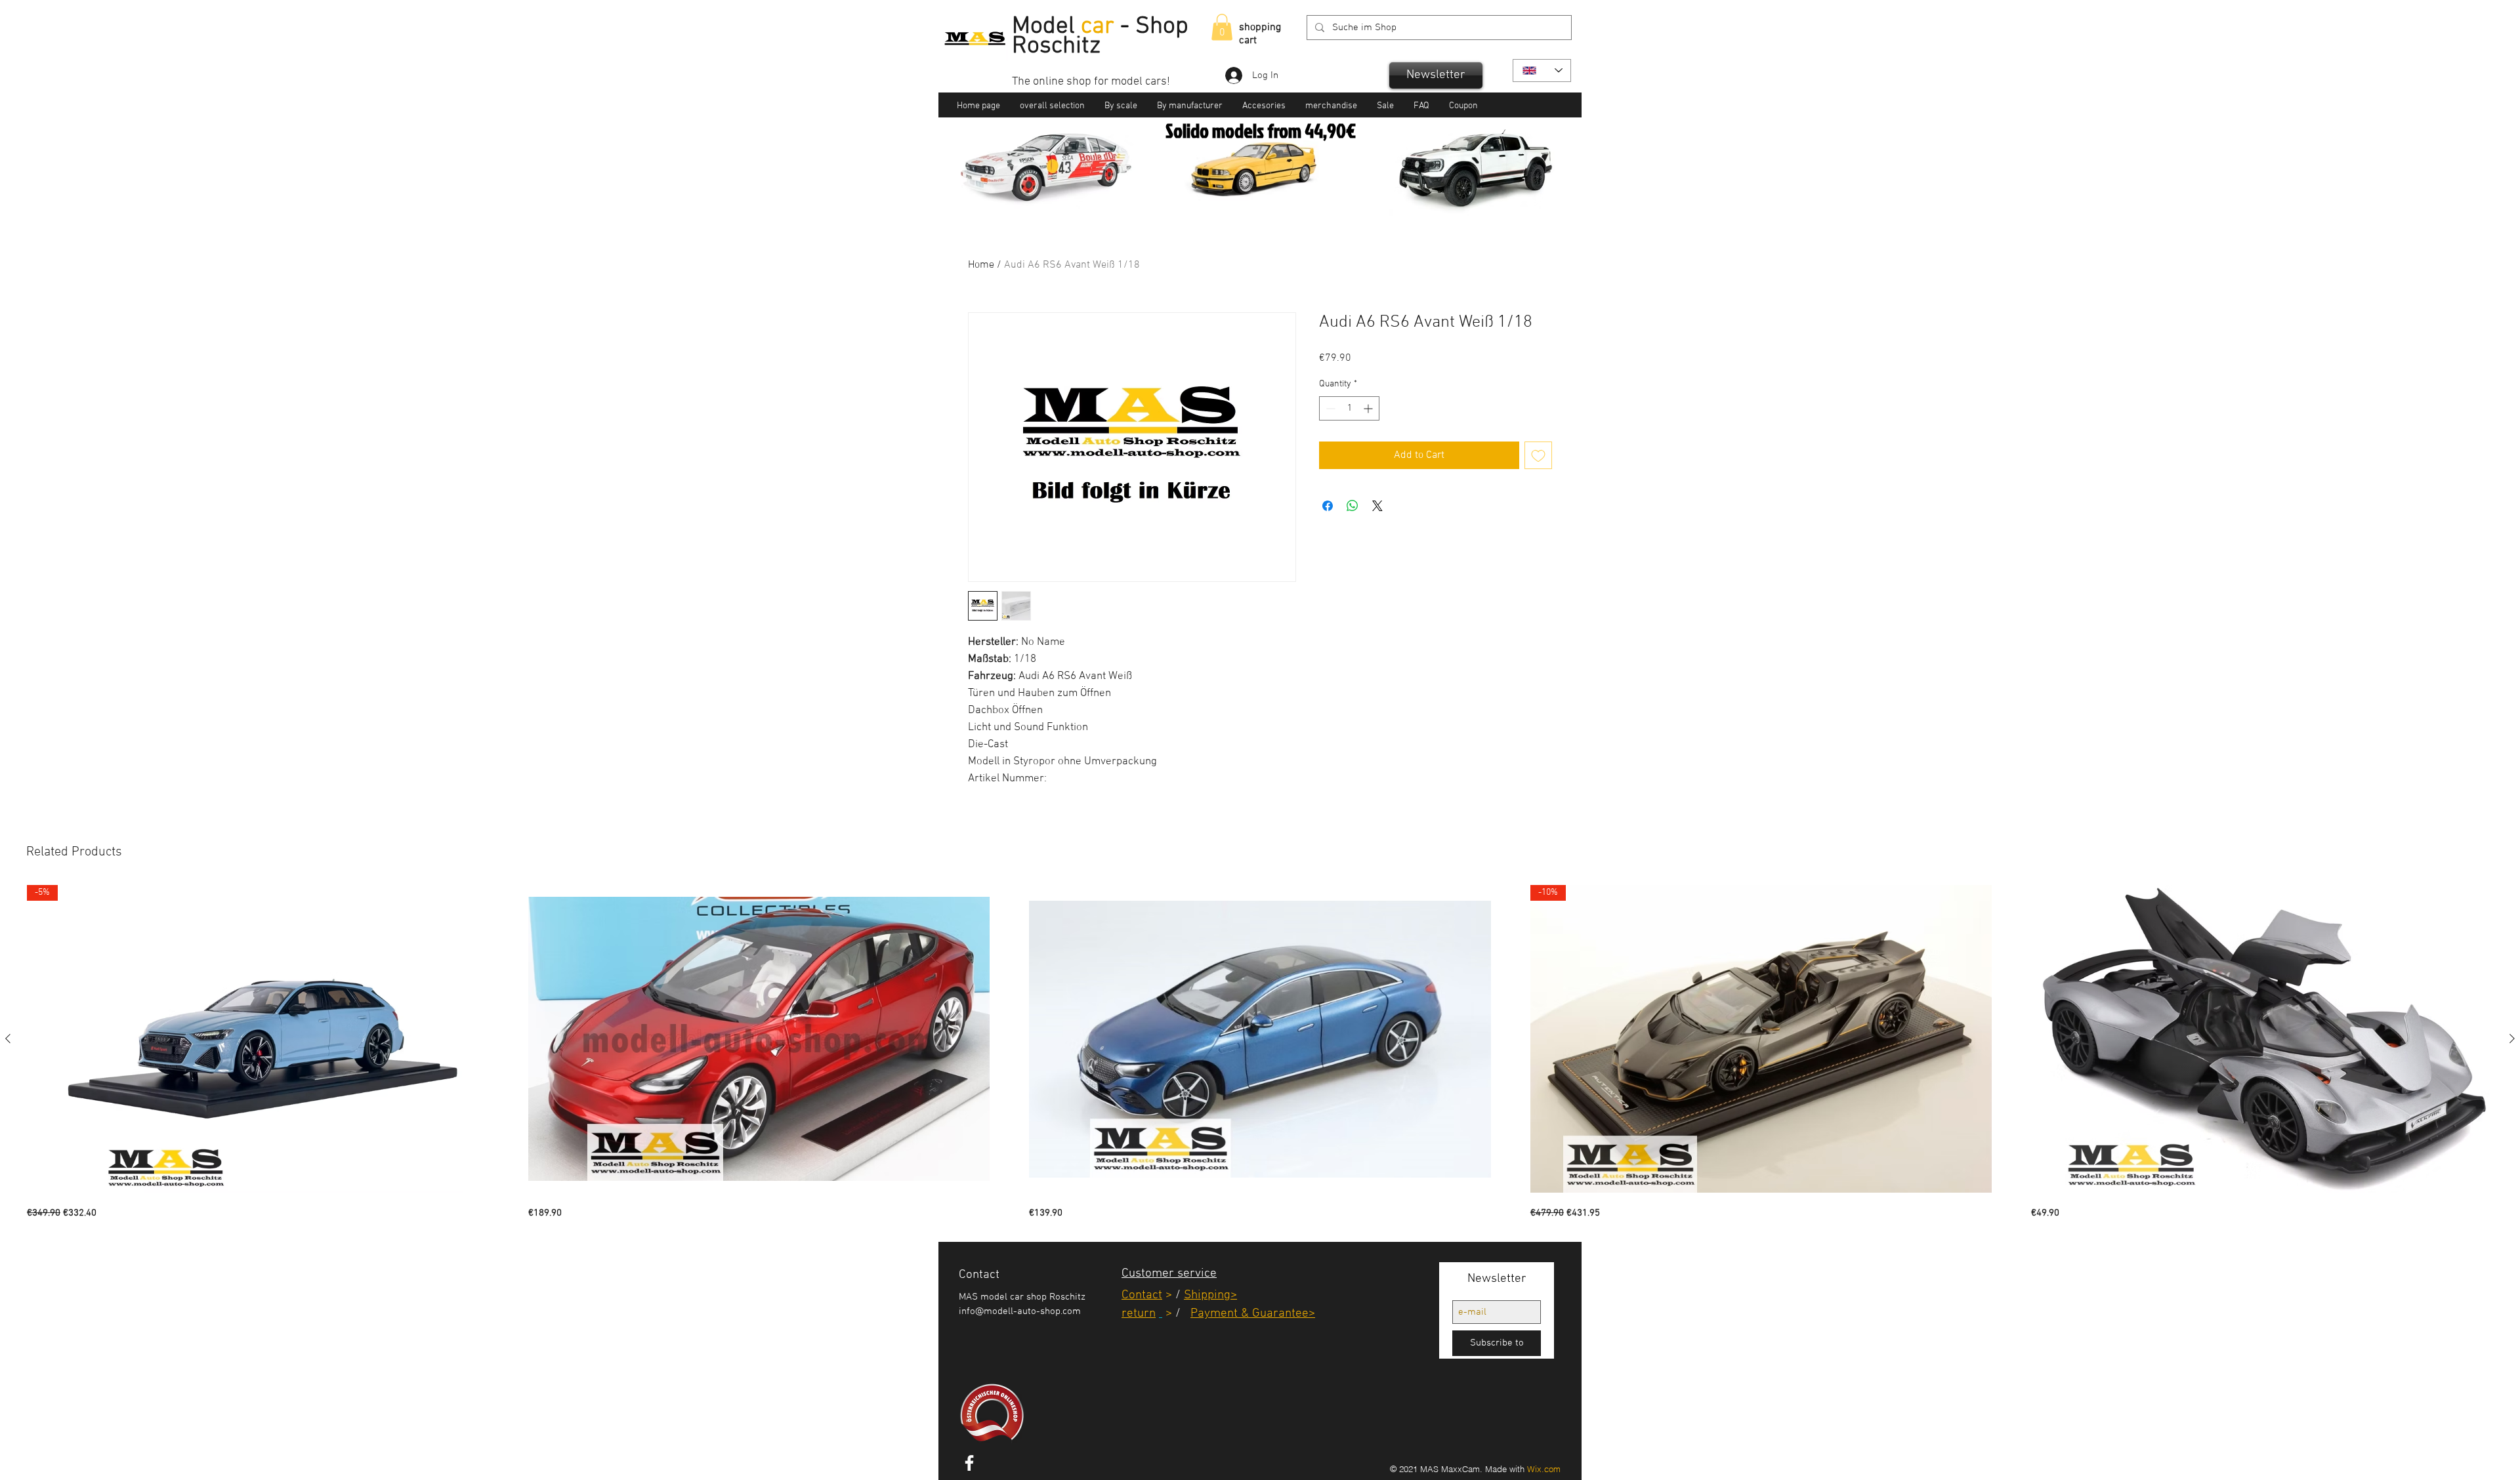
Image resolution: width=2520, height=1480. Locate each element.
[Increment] (1369, 408)
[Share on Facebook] (1328, 506)
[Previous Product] (8, 1038)
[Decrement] (1329, 408)
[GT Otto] (1277, 197)
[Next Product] (2512, 1038)
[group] (1260, 1053)
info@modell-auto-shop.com (1020, 1311)
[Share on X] (1377, 506)
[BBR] (1262, 197)
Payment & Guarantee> (1253, 1314)
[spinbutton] (1349, 408)
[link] (1222, 27)
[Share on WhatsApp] (1353, 506)
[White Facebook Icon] (969, 1463)
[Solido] (1245, 197)
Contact (1142, 1295)
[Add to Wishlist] (1538, 455)
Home (981, 265)
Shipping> (1210, 1295)
